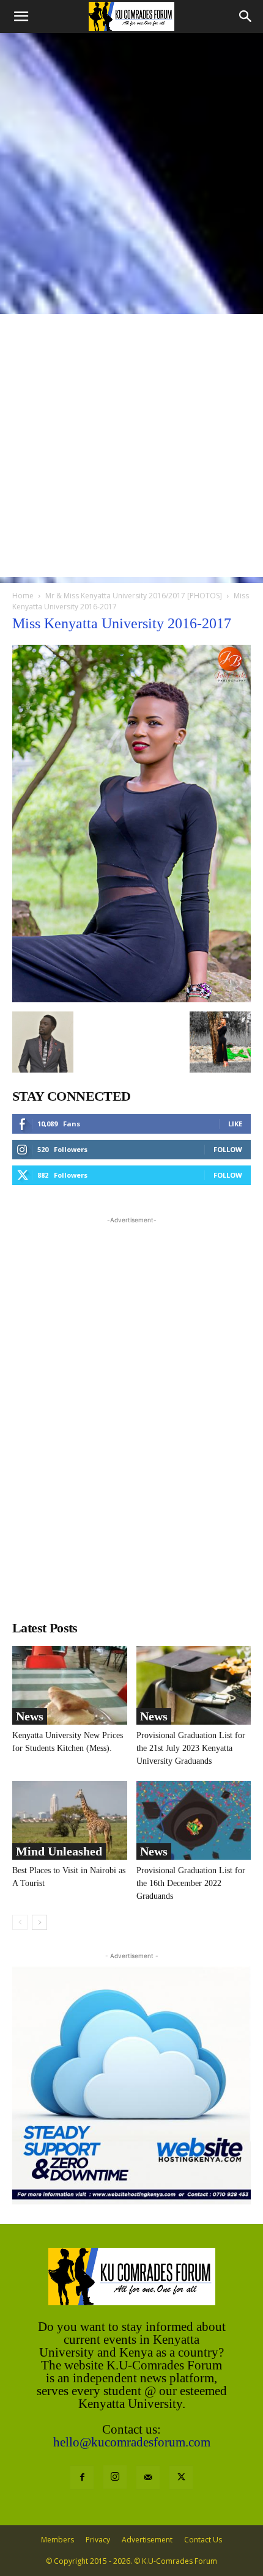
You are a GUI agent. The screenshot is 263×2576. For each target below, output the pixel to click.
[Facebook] (82, 2478)
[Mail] (148, 2478)
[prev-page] (20, 1922)
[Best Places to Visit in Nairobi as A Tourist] (70, 1820)
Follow (228, 1149)
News (30, 1716)
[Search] (246, 17)
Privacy (98, 2540)
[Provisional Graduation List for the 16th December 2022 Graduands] (194, 1820)
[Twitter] (181, 2478)
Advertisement (147, 2540)
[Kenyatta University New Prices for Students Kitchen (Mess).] (70, 1685)
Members (57, 2540)
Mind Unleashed (59, 1851)
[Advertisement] (131, 171)
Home (23, 596)
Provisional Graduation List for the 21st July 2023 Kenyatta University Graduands (191, 1748)
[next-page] (39, 1922)
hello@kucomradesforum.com (132, 2442)
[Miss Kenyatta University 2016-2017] (131, 999)
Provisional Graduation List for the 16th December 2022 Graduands (191, 1883)
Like (235, 1124)
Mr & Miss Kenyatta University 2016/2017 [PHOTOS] (134, 596)
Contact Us (203, 2540)
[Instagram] (115, 2477)
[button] (21, 17)
